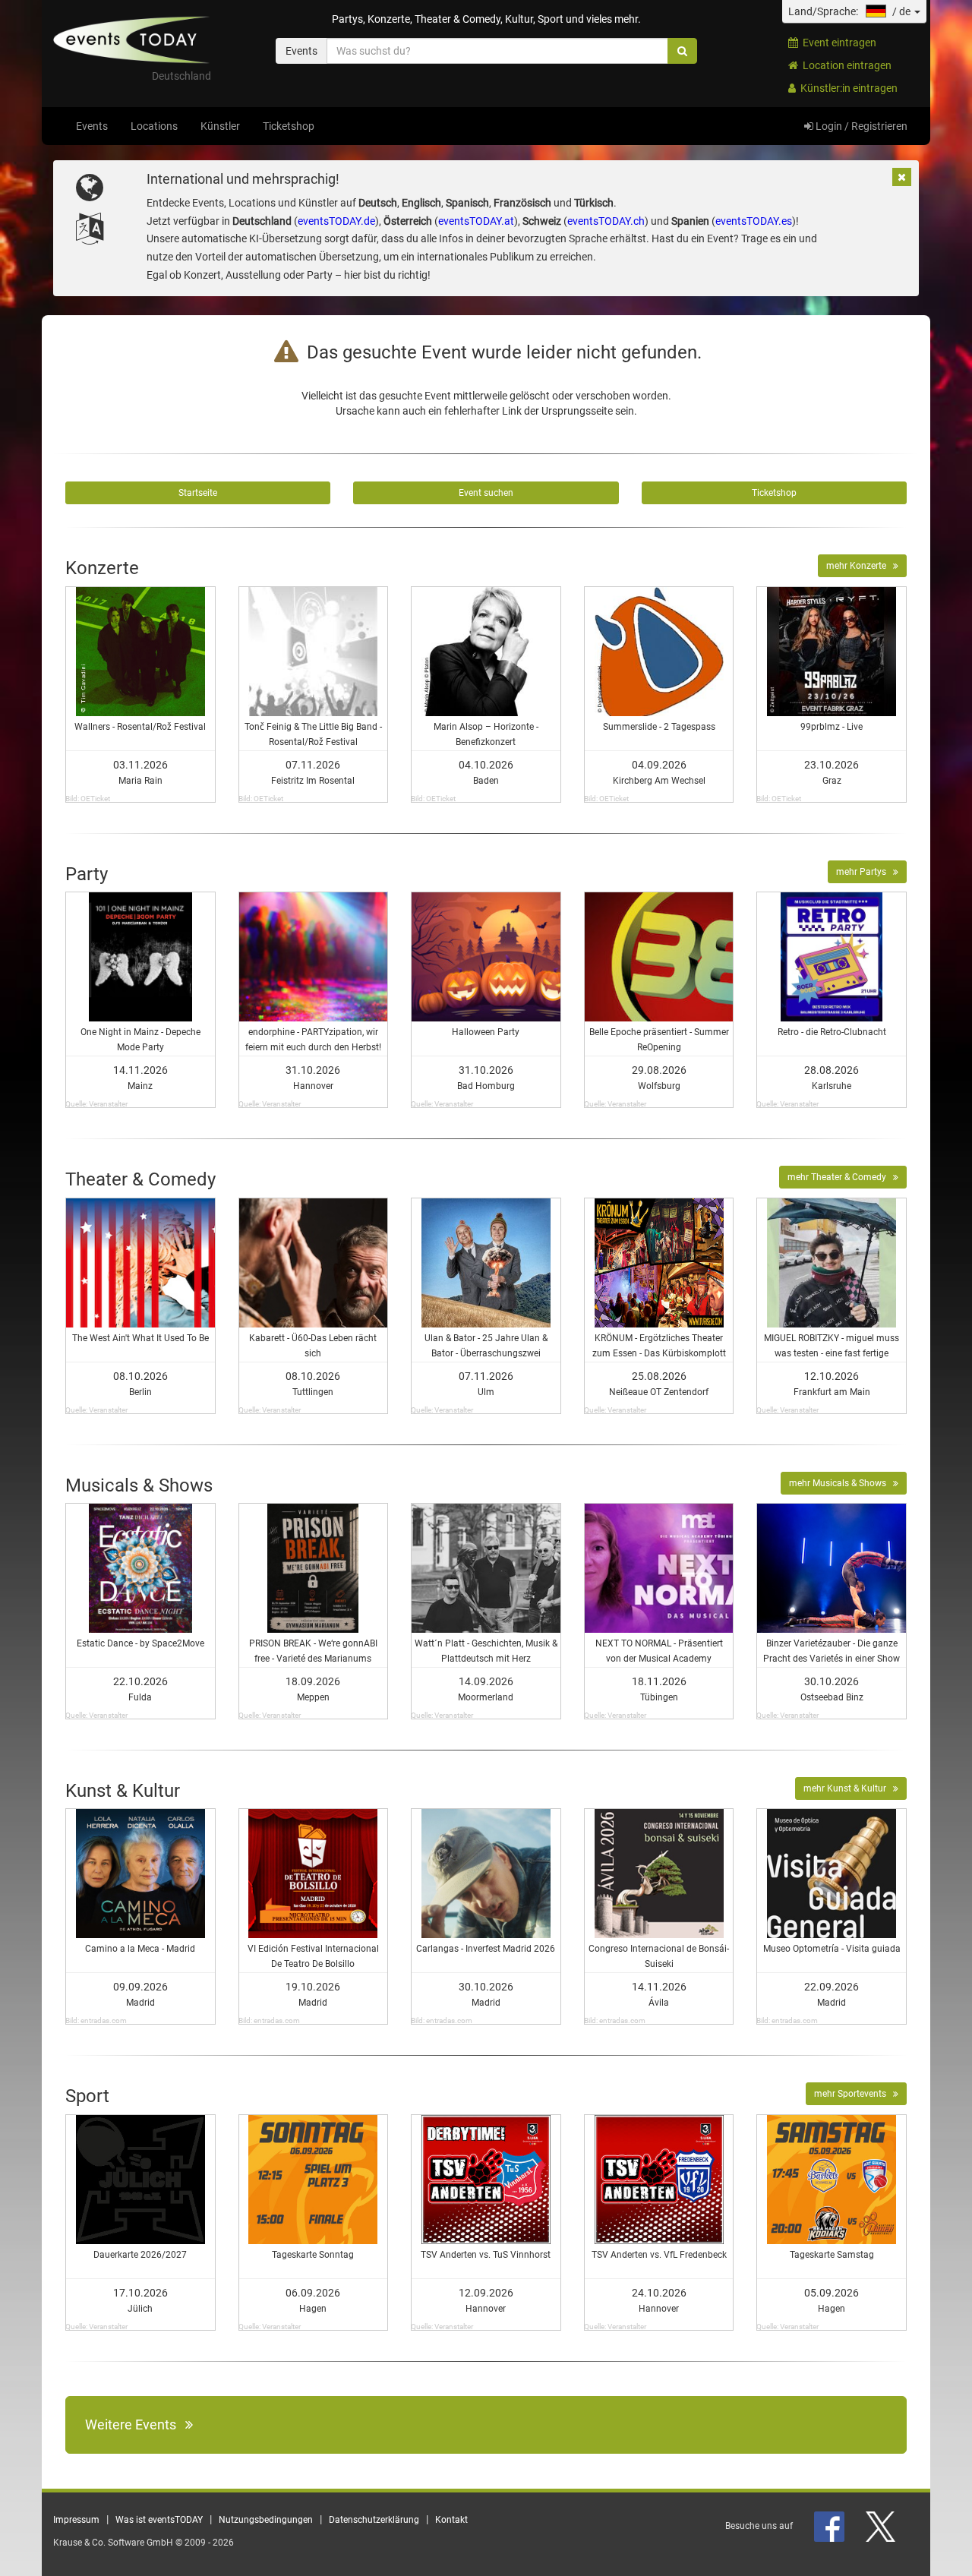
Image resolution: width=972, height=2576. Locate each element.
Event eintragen (837, 43)
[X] (882, 2526)
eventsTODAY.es (754, 221)
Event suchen (486, 493)
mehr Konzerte (860, 566)
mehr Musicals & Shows (841, 1483)
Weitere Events (135, 2424)
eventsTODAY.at (476, 221)
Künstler (220, 126)
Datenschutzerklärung (374, 2520)
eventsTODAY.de (336, 221)
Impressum (76, 2520)
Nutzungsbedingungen (266, 2520)
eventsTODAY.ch (606, 221)
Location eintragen (845, 65)
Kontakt (451, 2520)
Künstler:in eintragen (847, 88)
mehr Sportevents (854, 2094)
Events (92, 126)
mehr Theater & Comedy (840, 1177)
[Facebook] (830, 2526)
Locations (154, 126)
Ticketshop (289, 126)
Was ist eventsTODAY (159, 2520)
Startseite (198, 493)
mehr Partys (865, 872)
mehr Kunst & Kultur (848, 1788)
